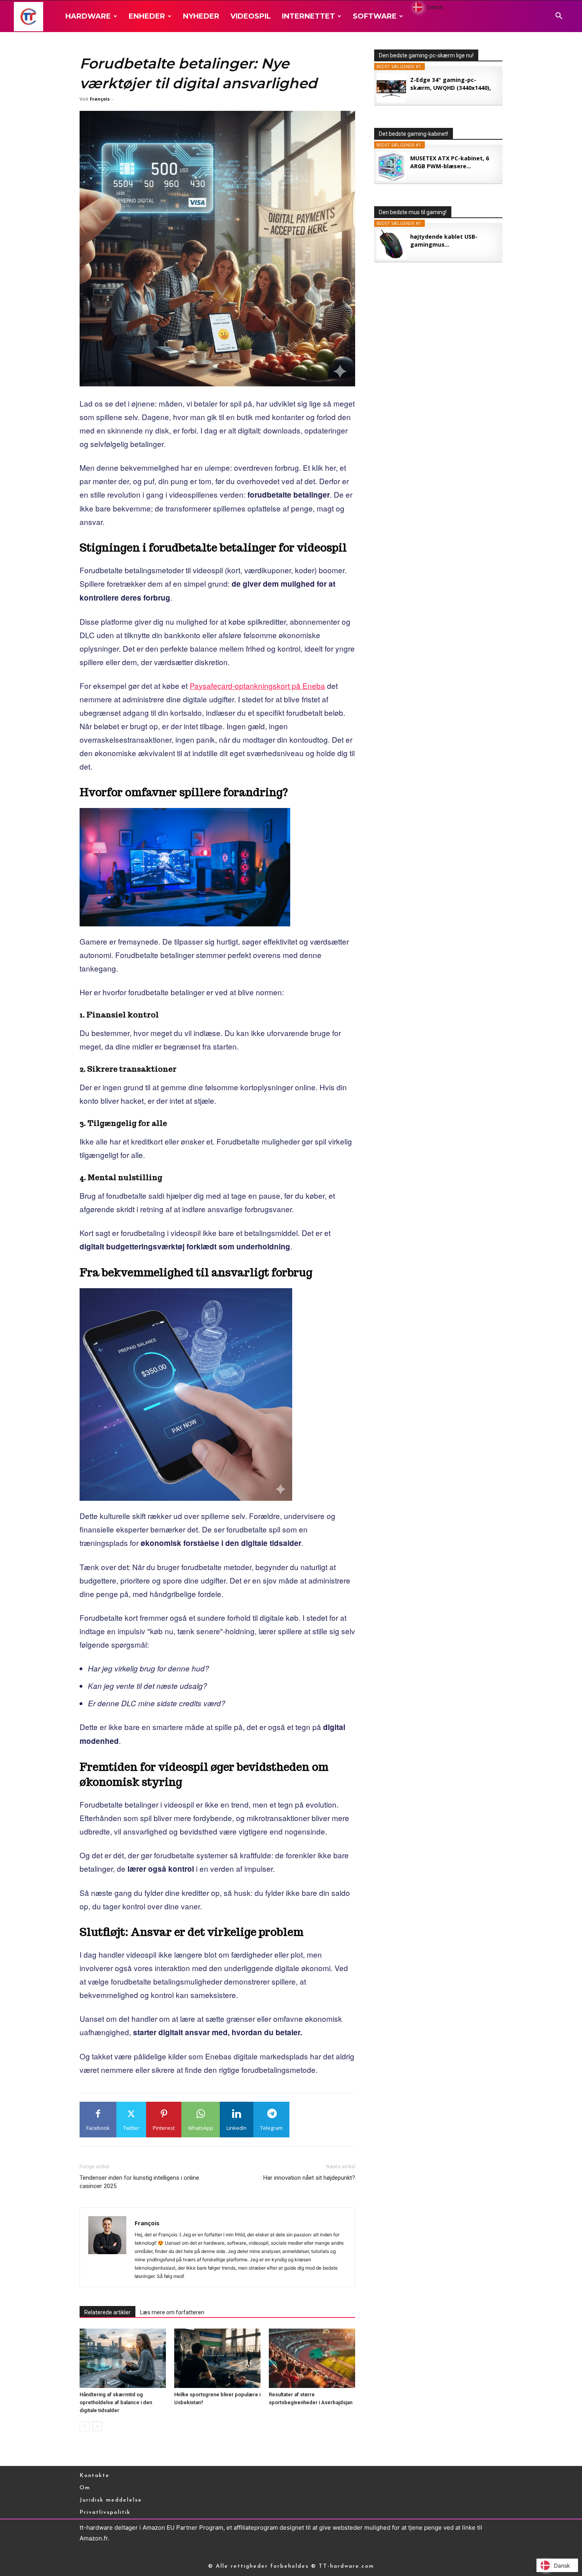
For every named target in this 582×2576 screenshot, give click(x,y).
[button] (559, 17)
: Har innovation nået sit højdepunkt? (308, 2178)
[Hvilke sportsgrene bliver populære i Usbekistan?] (217, 2358)
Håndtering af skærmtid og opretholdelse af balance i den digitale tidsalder (116, 2402)
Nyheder (201, 16)
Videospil (251, 16)
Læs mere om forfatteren (172, 2312)
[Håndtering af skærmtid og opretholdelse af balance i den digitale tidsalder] (123, 2358)
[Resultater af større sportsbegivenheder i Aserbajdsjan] (312, 2358)
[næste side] (97, 2426)
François (100, 99)
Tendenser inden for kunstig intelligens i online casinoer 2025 (139, 2182)
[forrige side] (85, 2426)
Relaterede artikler (107, 2312)
